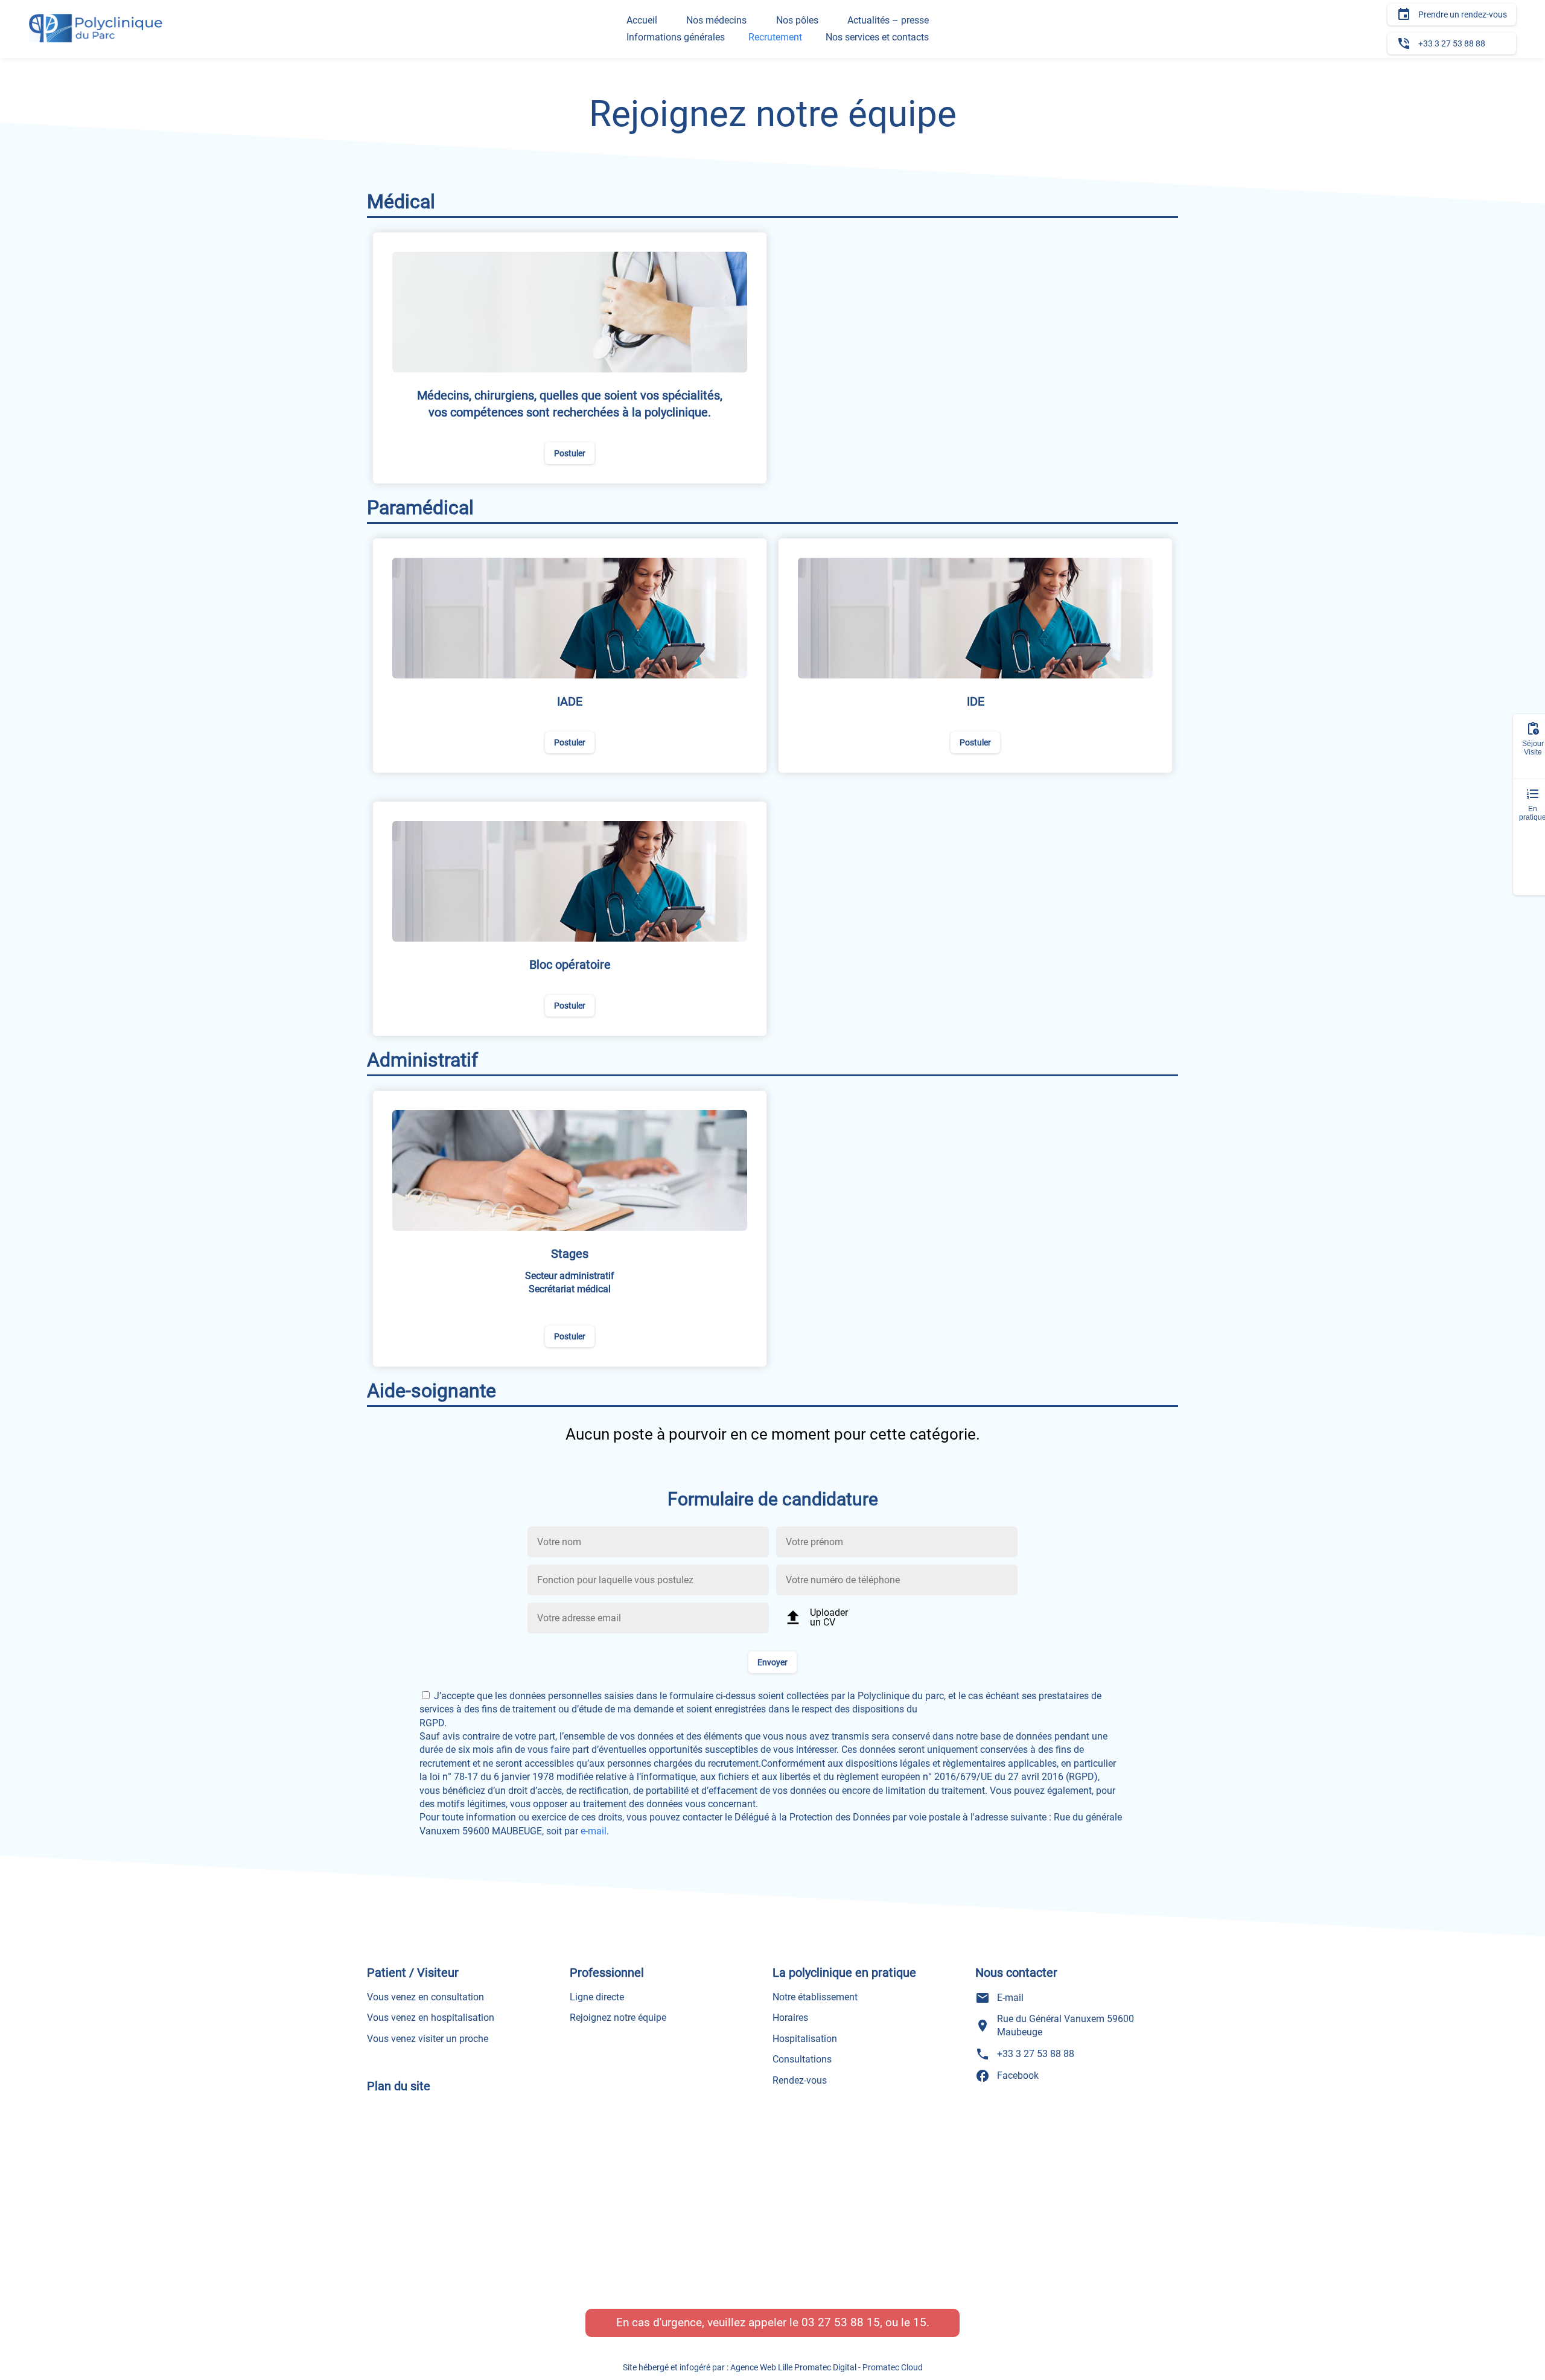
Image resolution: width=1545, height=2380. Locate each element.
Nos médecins (716, 20)
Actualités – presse (888, 20)
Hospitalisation (805, 2039)
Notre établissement (815, 1997)
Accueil (642, 20)
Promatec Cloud (893, 2367)
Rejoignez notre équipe (618, 2018)
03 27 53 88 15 (841, 2322)
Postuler (570, 453)
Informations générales (676, 37)
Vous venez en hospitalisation (431, 2018)
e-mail (594, 1831)
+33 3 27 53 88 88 (1441, 43)
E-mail (999, 1998)
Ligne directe (597, 1997)
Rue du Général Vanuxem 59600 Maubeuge (1055, 2025)
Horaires (790, 2018)
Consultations (802, 2059)
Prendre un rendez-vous (1452, 14)
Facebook (1007, 2076)
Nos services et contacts (877, 37)
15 (920, 2322)
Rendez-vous (800, 2080)
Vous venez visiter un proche (428, 2039)
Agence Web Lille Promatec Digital (793, 2367)
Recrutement (775, 37)
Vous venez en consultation (425, 1997)
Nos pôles (797, 20)
